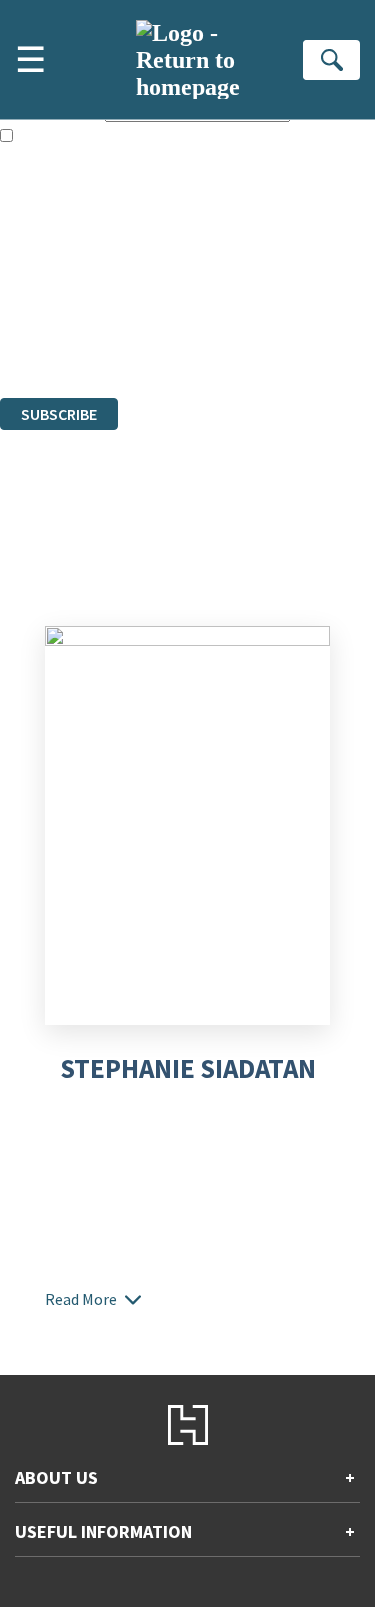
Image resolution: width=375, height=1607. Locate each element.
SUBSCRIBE (59, 414)
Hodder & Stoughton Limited (230, 280)
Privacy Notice (47, 334)
